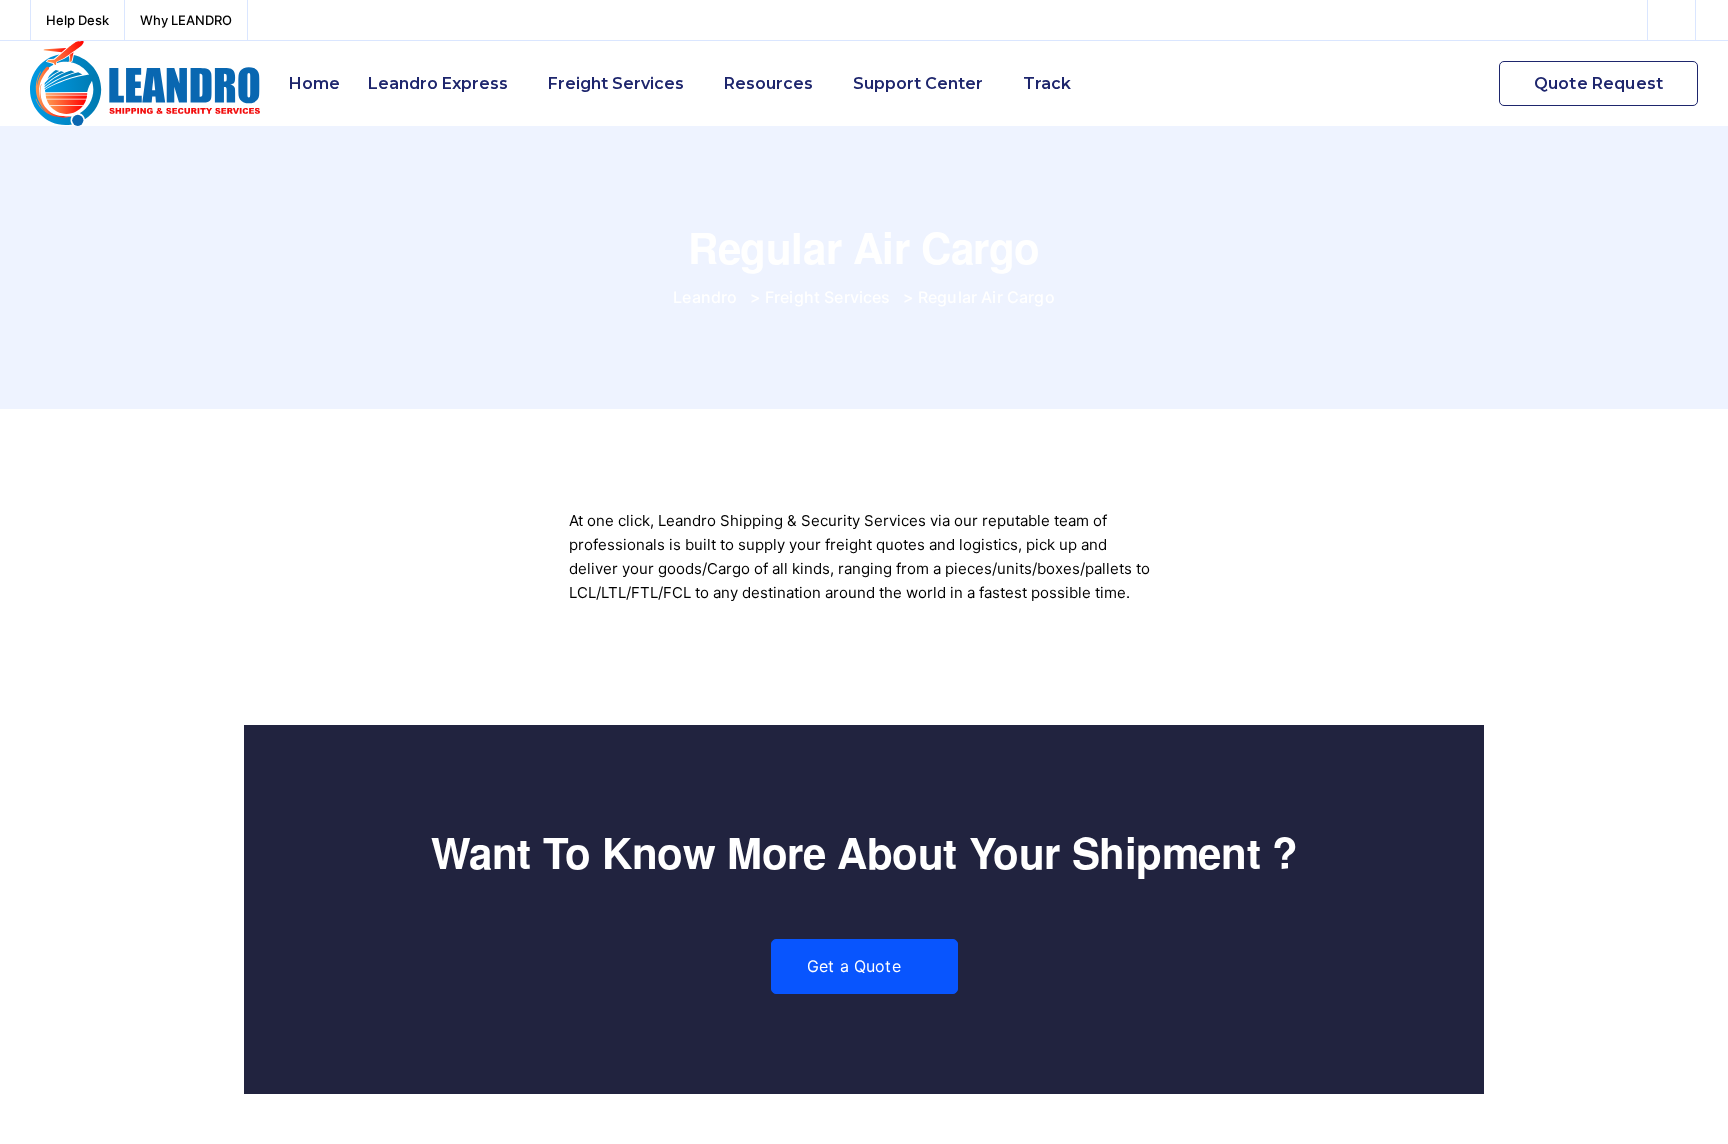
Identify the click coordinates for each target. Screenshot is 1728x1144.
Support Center (918, 83)
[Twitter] (1672, 20)
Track (1047, 83)
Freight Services (616, 83)
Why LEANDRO (186, 20)
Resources (768, 83)
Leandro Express (438, 83)
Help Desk (77, 20)
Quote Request (1598, 83)
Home (314, 83)
